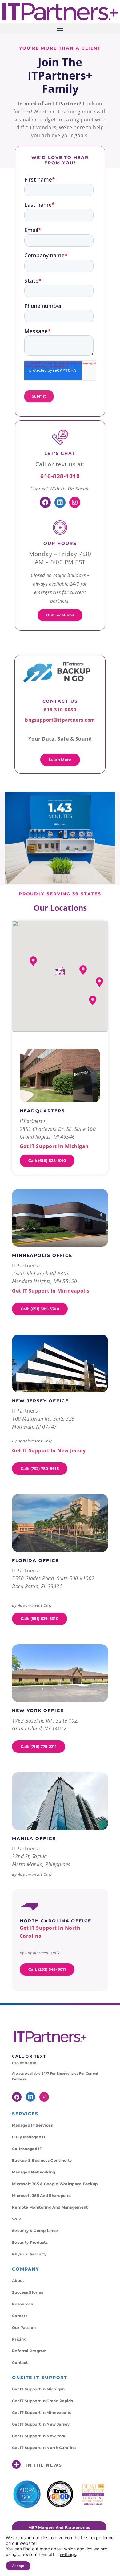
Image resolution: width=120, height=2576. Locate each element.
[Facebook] (45, 502)
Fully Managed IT (29, 2137)
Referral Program (30, 2351)
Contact (20, 2363)
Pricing (19, 2339)
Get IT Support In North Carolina (44, 2448)
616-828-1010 (60, 476)
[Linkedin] (60, 502)
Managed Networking (34, 2172)
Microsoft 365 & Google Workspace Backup (55, 2184)
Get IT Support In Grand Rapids (42, 2401)
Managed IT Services (32, 2125)
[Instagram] (75, 502)
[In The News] (16, 2465)
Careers (20, 2316)
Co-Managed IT (27, 2149)
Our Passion (24, 2327)
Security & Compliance (35, 2231)
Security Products (30, 2242)
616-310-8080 (60, 709)
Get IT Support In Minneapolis (42, 2412)
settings (68, 2554)
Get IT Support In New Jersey (41, 2424)
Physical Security (29, 2254)
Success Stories (28, 2292)
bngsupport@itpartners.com (60, 720)
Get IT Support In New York (39, 2436)
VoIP (17, 2219)
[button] (60, 29)
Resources (22, 2304)
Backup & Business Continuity (42, 2160)
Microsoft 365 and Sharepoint (42, 2196)
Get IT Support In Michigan (38, 2389)
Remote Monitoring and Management (50, 2207)
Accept (18, 2566)
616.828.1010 (24, 2063)
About (18, 2281)
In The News (44, 2465)
